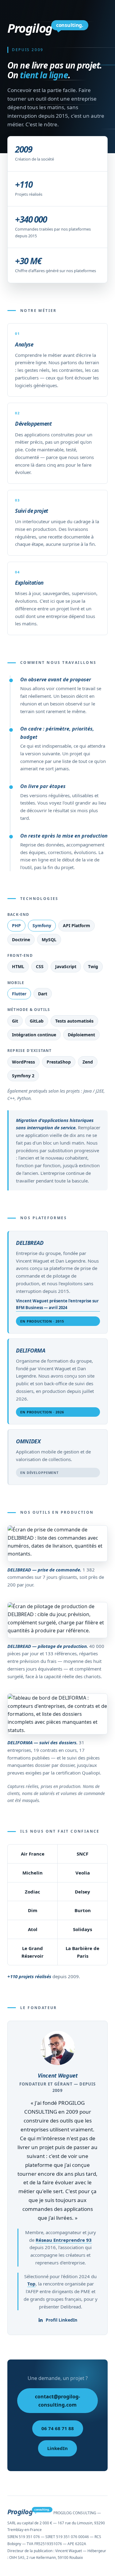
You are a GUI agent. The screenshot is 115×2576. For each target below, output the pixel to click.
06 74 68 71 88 (58, 2428)
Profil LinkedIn (61, 2320)
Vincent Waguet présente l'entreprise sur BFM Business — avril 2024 (57, 1304)
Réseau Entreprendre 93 (64, 2240)
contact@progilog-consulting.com (57, 2400)
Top (31, 2284)
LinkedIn (57, 2448)
